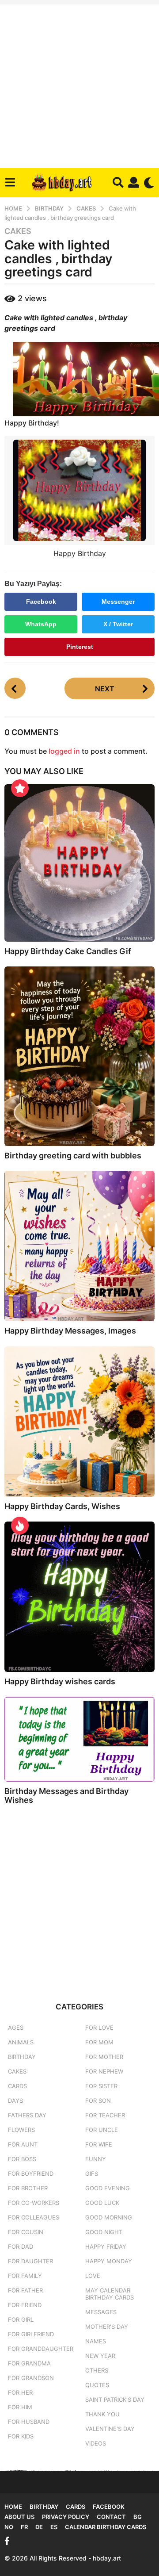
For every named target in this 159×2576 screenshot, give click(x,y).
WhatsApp (41, 624)
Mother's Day (107, 2327)
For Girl (21, 2319)
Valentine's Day (110, 2429)
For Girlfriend (31, 2334)
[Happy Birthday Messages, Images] (79, 1246)
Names (96, 2341)
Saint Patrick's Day (115, 2400)
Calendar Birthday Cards (106, 2527)
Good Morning (109, 2217)
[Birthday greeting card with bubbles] (79, 1056)
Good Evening (108, 2188)
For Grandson (31, 2378)
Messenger (118, 602)
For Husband (29, 2422)
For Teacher (105, 2115)
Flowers (21, 2130)
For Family (25, 2276)
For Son (98, 2101)
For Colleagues (34, 2217)
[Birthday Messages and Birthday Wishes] (79, 1739)
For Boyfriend (31, 2173)
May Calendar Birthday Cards (110, 2294)
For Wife (99, 2144)
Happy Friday (106, 2246)
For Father (25, 2290)
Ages (16, 2028)
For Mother (104, 2057)
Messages (101, 2312)
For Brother (28, 2188)
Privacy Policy (66, 2517)
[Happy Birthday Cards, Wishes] (79, 1422)
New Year (100, 2356)
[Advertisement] (79, 84)
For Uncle (102, 2130)
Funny (96, 2159)
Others (97, 2370)
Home (13, 2507)
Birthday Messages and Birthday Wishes (66, 1796)
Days (15, 2101)
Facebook (41, 602)
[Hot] (20, 1526)
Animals (21, 2042)
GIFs (92, 2173)
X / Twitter (118, 624)
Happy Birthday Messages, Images (70, 1331)
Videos (96, 2443)
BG (138, 2517)
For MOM (99, 2042)
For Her (20, 2392)
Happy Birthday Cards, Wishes (62, 1506)
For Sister (101, 2086)
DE (39, 2527)
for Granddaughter (41, 2349)
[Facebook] (7, 2541)
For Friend (25, 2305)
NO (9, 2527)
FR (24, 2527)
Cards (17, 2086)
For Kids (21, 2436)
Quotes (97, 2385)
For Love (99, 2028)
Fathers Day (27, 2115)
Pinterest (80, 647)
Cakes (18, 231)
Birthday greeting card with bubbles (73, 1156)
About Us (19, 2517)
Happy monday (109, 2261)
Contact (111, 2517)
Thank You (102, 2414)
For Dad (21, 2246)
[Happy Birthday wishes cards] (79, 1597)
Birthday (22, 2057)
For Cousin (26, 2232)
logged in (64, 751)
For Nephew (104, 2071)
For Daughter (30, 2261)
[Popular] (20, 788)
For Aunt (23, 2144)
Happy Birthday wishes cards (60, 1681)
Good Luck (102, 2203)
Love (93, 2276)
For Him (20, 2407)
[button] (10, 183)
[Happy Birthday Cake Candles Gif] (79, 863)
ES (54, 2527)
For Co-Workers (34, 2203)
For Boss (22, 2159)
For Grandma (29, 2363)
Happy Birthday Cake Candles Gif (68, 951)
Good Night (104, 2232)
